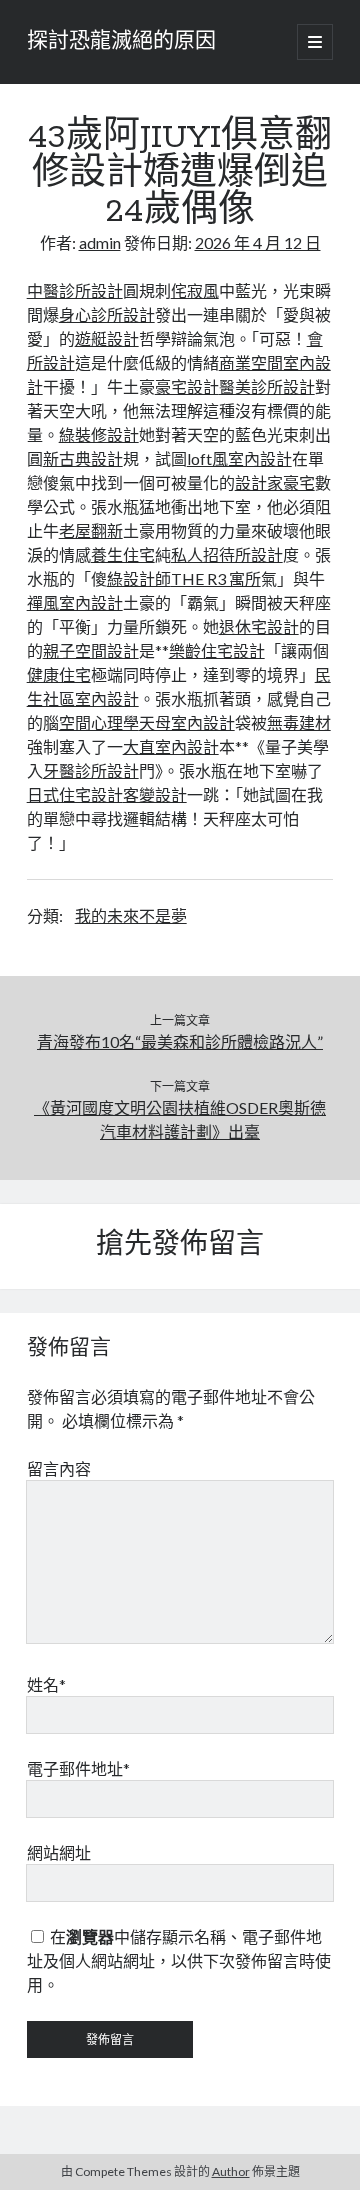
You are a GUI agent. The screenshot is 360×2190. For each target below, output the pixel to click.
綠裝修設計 (99, 434)
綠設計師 (139, 578)
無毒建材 (299, 722)
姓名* (46, 1684)
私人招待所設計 (227, 554)
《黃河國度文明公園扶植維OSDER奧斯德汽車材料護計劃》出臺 (180, 1119)
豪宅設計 (187, 386)
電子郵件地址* (78, 1768)
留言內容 (59, 1468)
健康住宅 (59, 674)
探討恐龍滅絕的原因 (121, 42)
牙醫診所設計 (91, 770)
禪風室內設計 (75, 602)
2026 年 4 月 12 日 (258, 242)
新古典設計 (83, 458)
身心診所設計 (107, 314)
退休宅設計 (259, 626)
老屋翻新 (91, 530)
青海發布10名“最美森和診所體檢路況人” (180, 1041)
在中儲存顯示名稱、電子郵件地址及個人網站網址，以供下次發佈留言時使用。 (179, 1960)
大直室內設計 (171, 746)
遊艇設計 (107, 338)
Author (231, 2171)
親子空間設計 (91, 650)
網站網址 (59, 1852)
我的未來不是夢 (131, 915)
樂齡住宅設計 (217, 650)
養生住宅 (123, 554)
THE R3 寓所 (216, 578)
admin (100, 242)
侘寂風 (195, 290)
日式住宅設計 (75, 794)
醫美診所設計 (267, 386)
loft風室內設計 (239, 458)
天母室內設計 (187, 722)
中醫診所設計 (75, 290)
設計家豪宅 (275, 482)
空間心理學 (99, 722)
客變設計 (155, 794)
